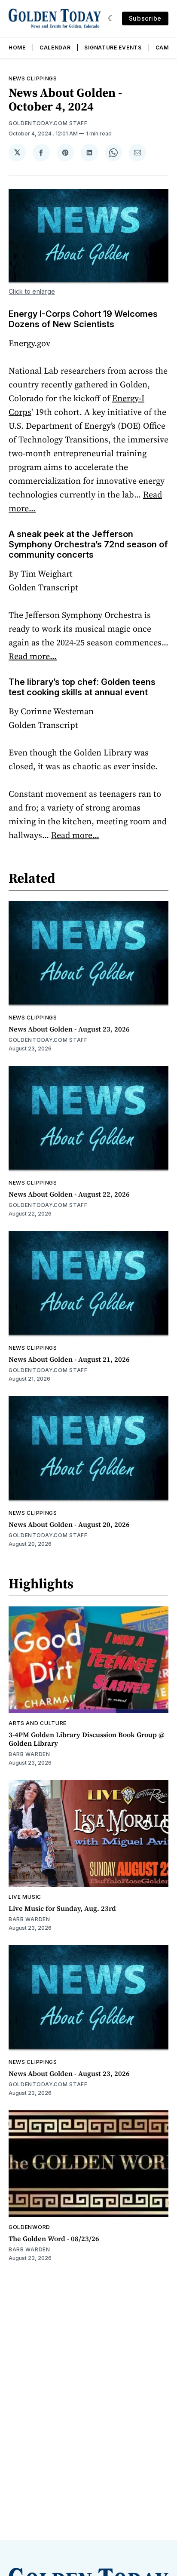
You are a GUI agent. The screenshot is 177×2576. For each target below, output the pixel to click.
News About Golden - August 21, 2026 (69, 1359)
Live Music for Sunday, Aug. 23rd (62, 1908)
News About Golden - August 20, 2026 (69, 1524)
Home (17, 48)
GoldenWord (29, 2227)
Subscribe (145, 18)
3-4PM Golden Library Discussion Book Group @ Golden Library (87, 1739)
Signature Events (113, 48)
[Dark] (111, 18)
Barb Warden (29, 1754)
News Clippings (33, 78)
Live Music (25, 1897)
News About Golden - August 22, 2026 (69, 1194)
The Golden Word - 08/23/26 (54, 2238)
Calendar (55, 48)
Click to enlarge (32, 291)
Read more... (33, 656)
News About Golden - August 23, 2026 (69, 1029)
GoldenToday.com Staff (48, 123)
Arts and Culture (38, 1723)
